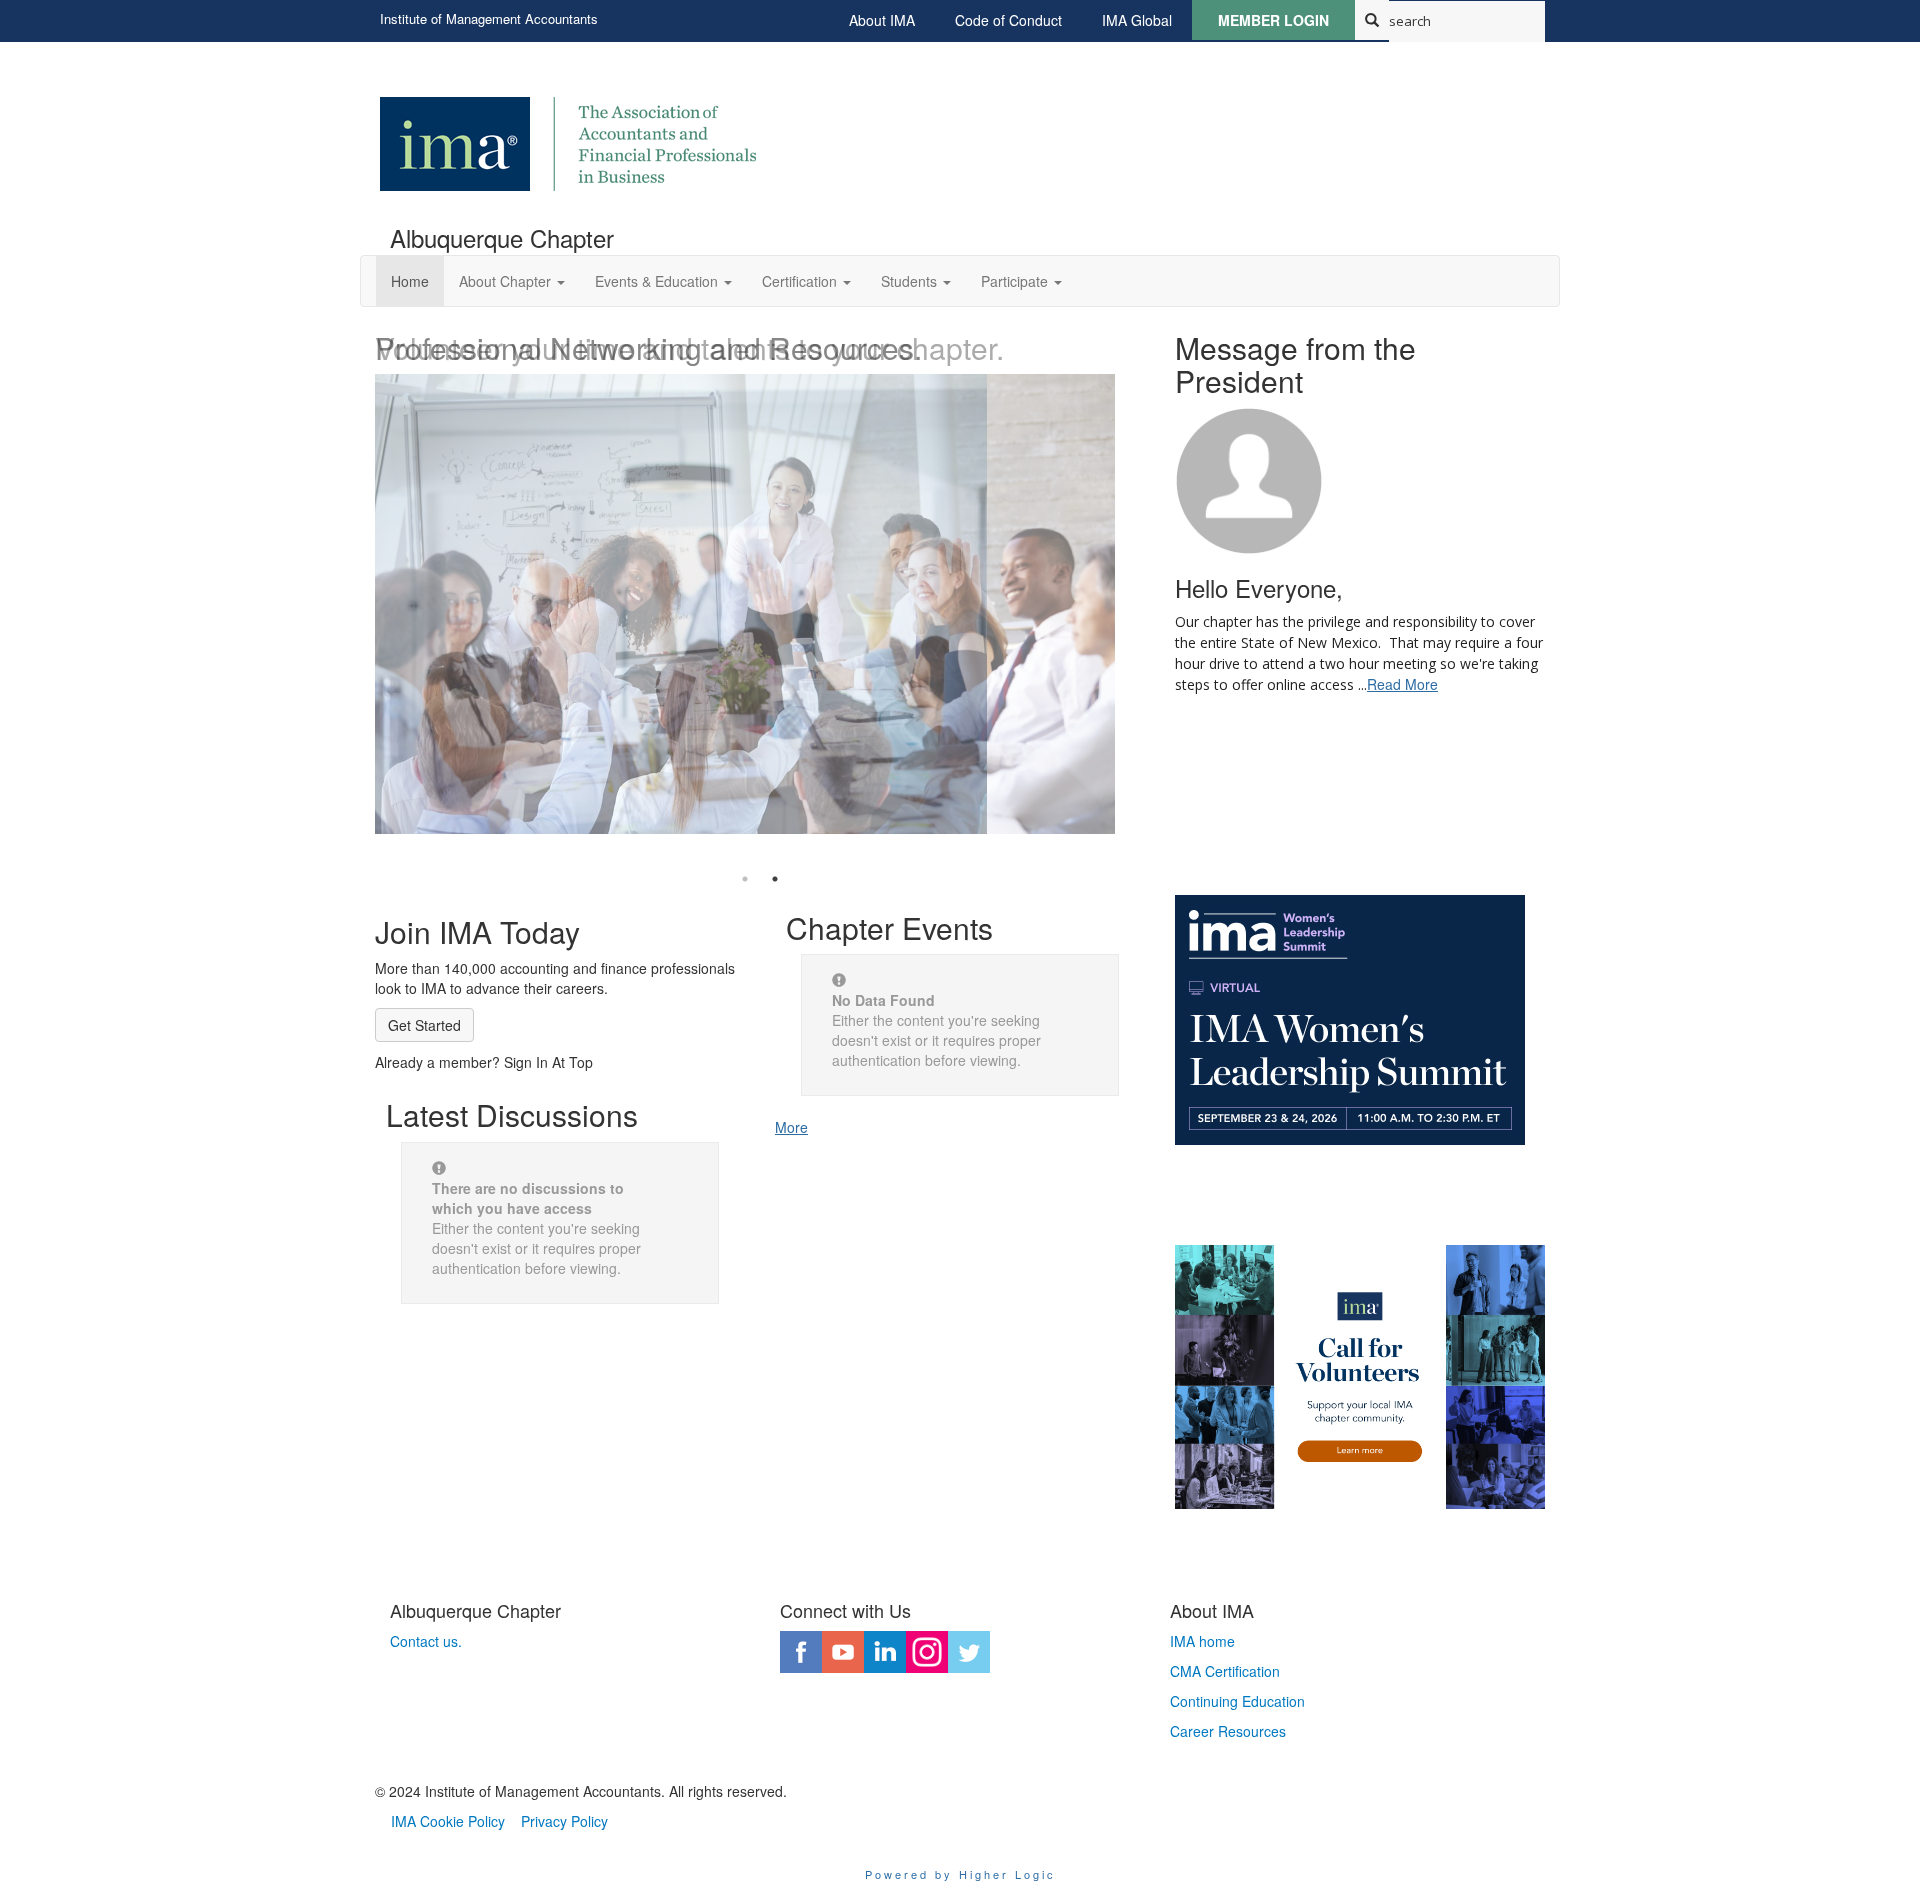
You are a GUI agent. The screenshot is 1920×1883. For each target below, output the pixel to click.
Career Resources (1228, 1731)
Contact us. (426, 1641)
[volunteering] (1360, 1377)
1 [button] (745, 879)
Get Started (424, 1025)
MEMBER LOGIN (1273, 20)
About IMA (882, 20)
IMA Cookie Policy (448, 1821)
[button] (512, 281)
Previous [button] (360, 587)
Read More (1402, 684)
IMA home (1202, 1641)
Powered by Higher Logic (960, 1874)
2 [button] (775, 879)
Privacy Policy (564, 1821)
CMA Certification (1225, 1671)
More (791, 1127)
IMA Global (1137, 20)
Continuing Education (1237, 1701)
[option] (760, 577)
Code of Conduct (1008, 20)
